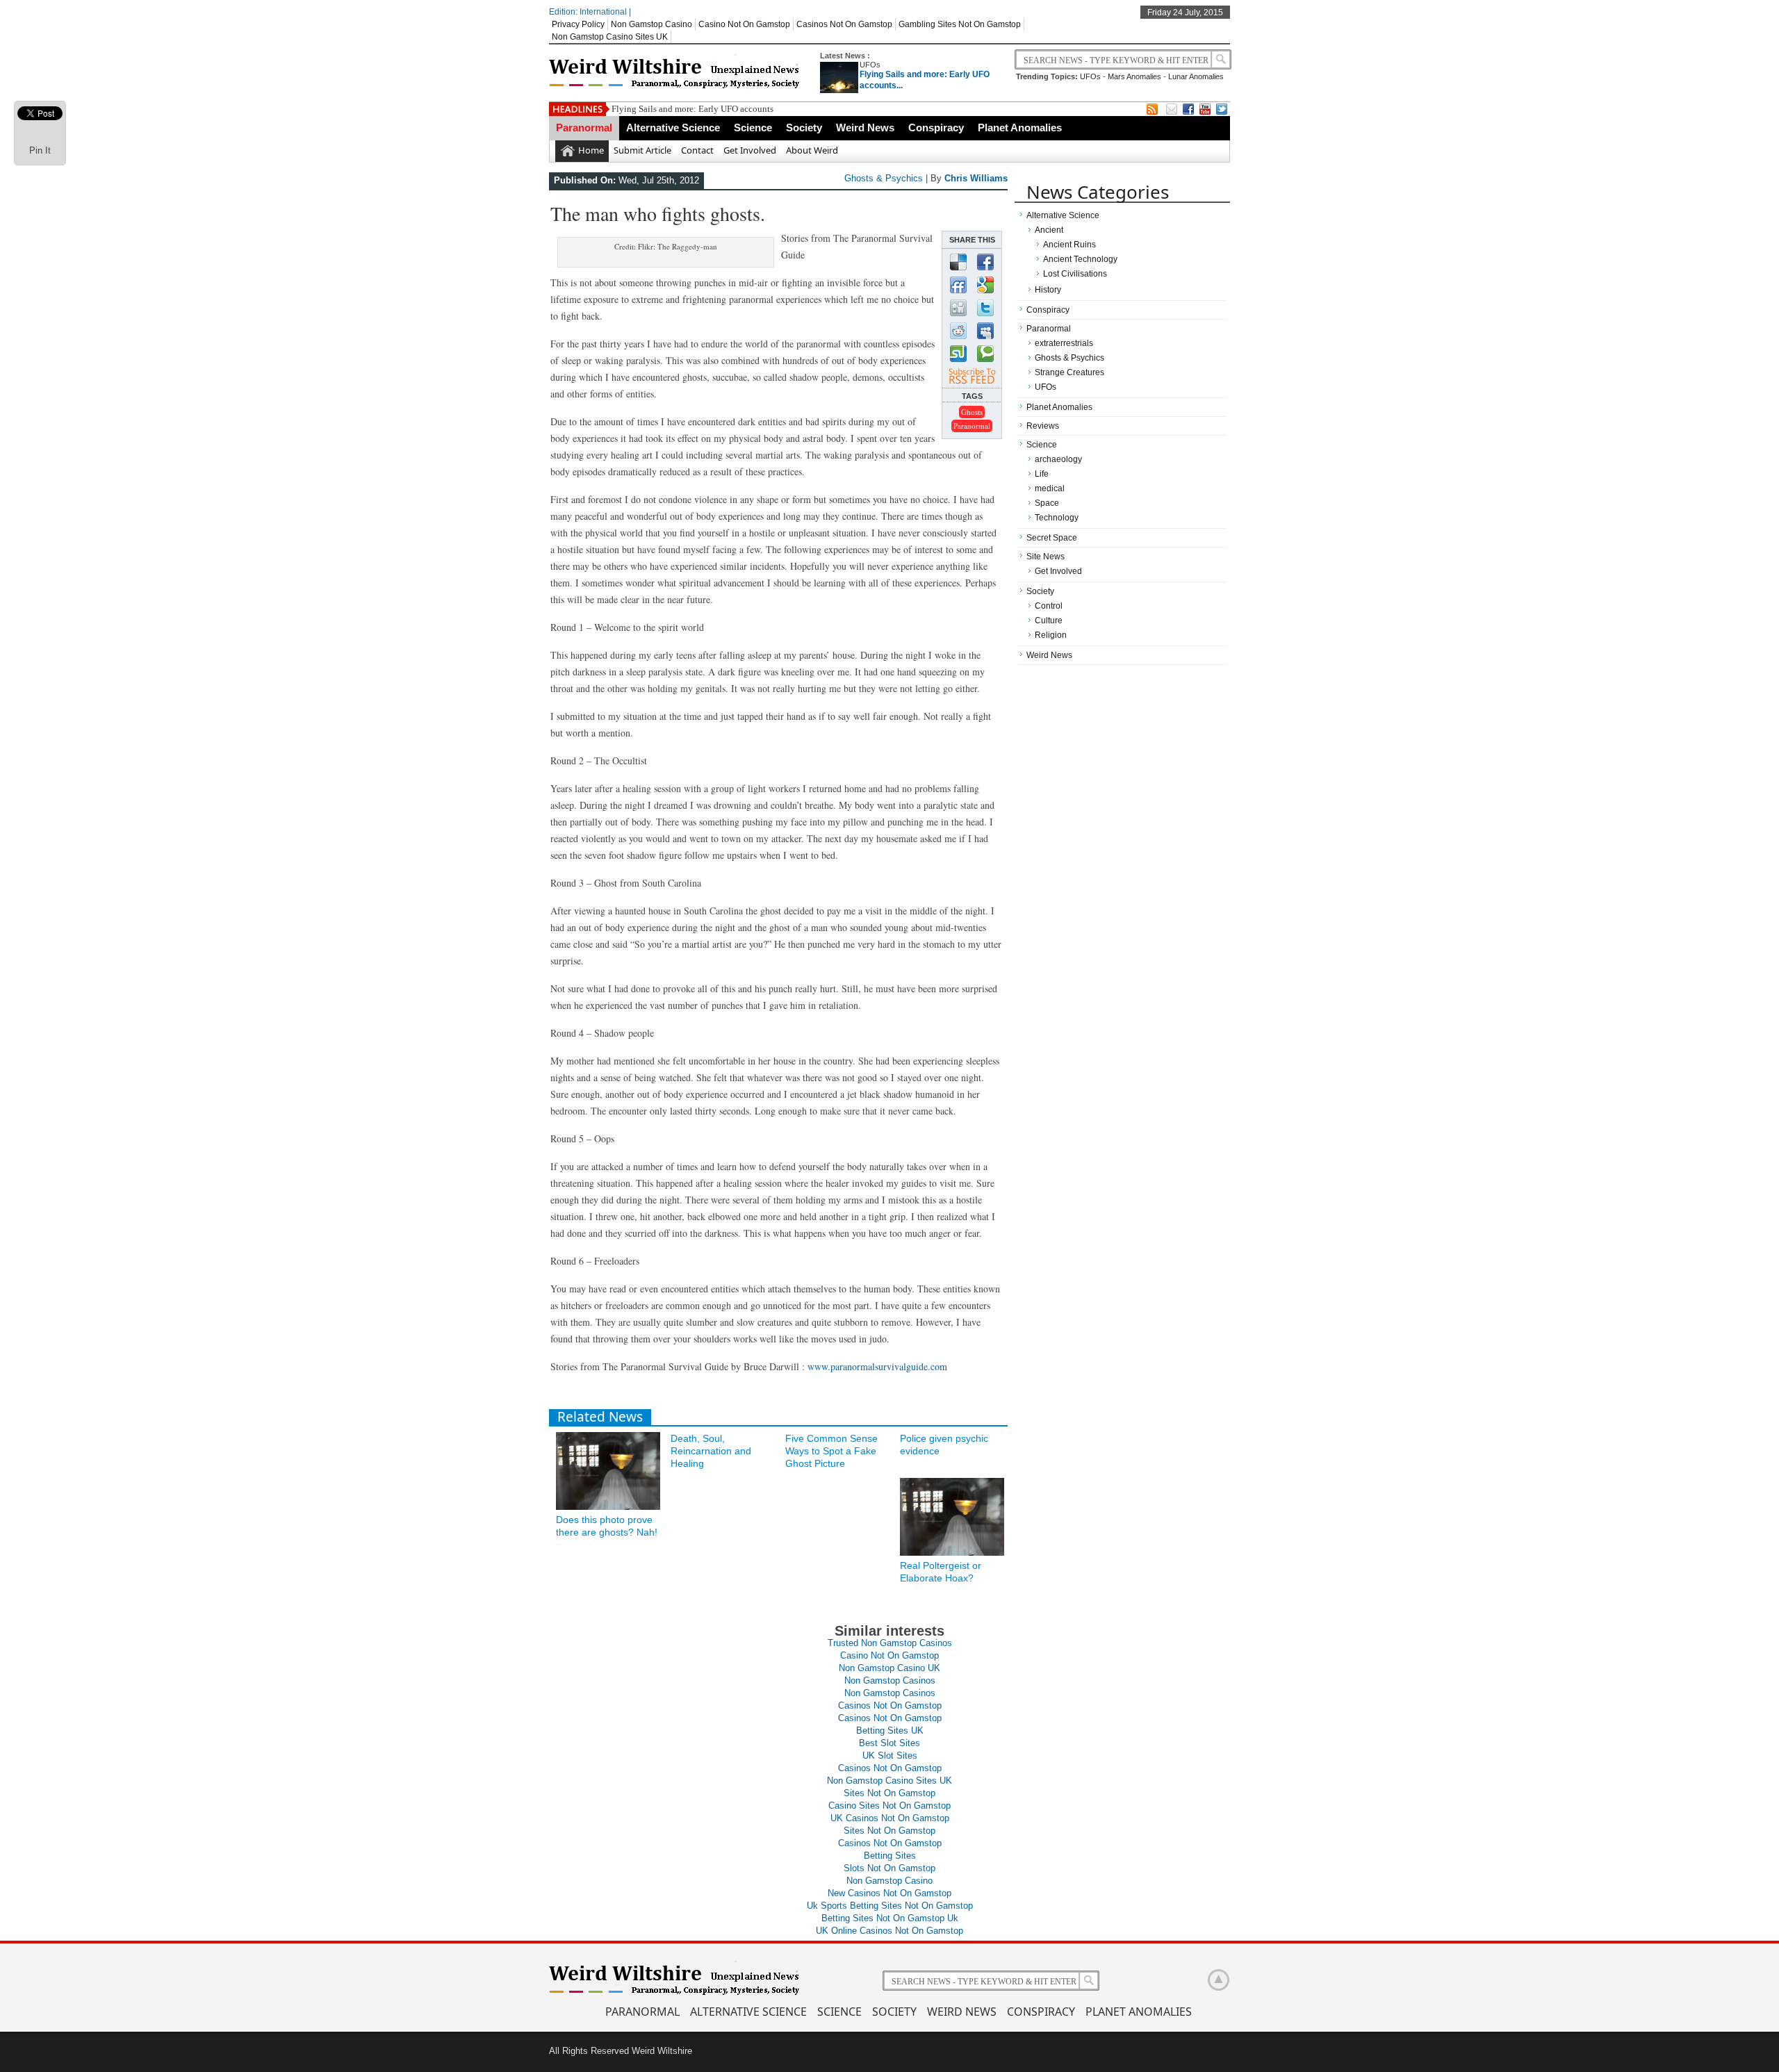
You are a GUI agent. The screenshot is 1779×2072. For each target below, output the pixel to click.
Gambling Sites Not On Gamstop (960, 24)
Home (591, 150)
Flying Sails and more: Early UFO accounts (692, 109)
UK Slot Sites (890, 1756)
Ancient (1049, 230)
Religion (1051, 635)
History (1048, 290)
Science (753, 128)
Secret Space (1052, 538)
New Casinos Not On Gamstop (889, 1893)
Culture (1049, 620)
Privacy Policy (578, 24)
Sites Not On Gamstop (889, 1793)
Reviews (1043, 426)
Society (804, 128)
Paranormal (584, 128)
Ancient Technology (1080, 259)
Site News (1046, 557)
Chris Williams (976, 178)
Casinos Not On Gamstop (844, 24)
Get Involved (750, 150)
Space (1047, 503)
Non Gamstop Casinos (890, 1680)
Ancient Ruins (1069, 245)
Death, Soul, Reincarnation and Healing (711, 1451)
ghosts (972, 412)
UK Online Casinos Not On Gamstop (889, 1931)
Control (1049, 606)
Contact (697, 150)
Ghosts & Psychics (884, 178)
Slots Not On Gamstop (889, 1868)
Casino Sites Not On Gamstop (889, 1806)
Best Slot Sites (889, 1743)
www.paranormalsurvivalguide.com (877, 1366)
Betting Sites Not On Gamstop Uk (890, 1918)
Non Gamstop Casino (651, 24)
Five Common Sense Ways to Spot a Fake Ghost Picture (831, 1451)
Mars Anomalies (1134, 76)
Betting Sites (890, 1856)
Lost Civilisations (1075, 274)
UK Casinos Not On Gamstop (890, 1818)
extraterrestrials (1064, 343)
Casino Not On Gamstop (744, 24)
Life (1042, 474)
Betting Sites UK (890, 1730)
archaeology (1058, 459)
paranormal (972, 426)
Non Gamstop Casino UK (889, 1668)
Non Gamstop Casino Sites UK (610, 37)
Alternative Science (673, 128)
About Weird (812, 150)
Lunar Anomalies (1196, 76)
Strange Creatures (1069, 372)
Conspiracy (936, 128)
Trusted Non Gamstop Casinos (890, 1643)
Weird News (865, 128)
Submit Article (642, 150)
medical (1050, 488)
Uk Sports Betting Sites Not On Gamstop (890, 1906)
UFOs (870, 65)
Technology (1057, 518)
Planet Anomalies (1020, 128)
